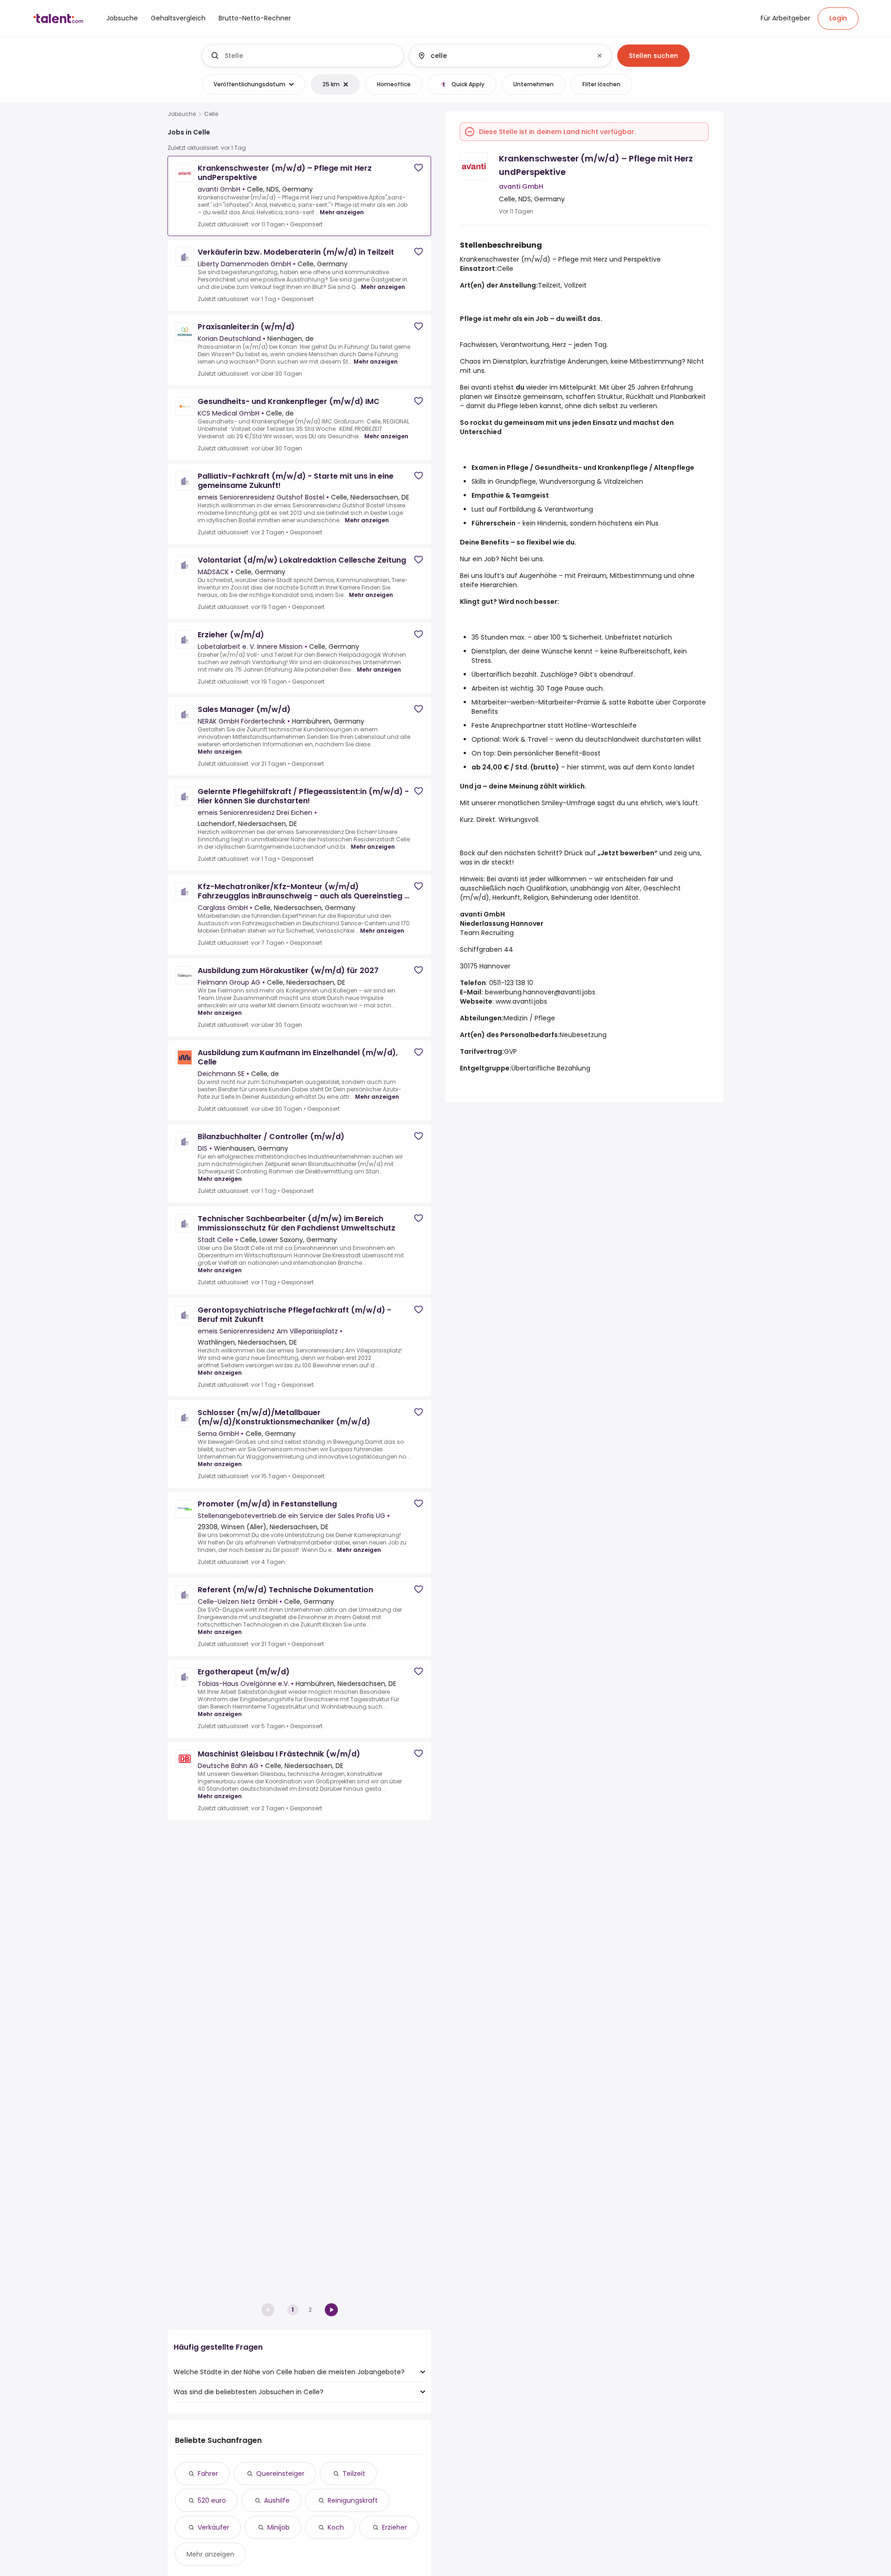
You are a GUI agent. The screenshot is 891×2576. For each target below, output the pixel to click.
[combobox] (310, 56)
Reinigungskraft (353, 2500)
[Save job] (419, 168)
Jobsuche (182, 114)
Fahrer (208, 2473)
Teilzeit (354, 2473)
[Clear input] (600, 56)
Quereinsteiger (280, 2473)
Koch (336, 2527)
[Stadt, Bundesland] (503, 56)
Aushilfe (277, 2500)
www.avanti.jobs (521, 1001)
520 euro (212, 2500)
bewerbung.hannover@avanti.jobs (540, 992)
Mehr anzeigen (342, 212)
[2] (331, 2310)
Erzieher (394, 2527)
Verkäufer (213, 2527)
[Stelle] (303, 56)
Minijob (278, 2527)
